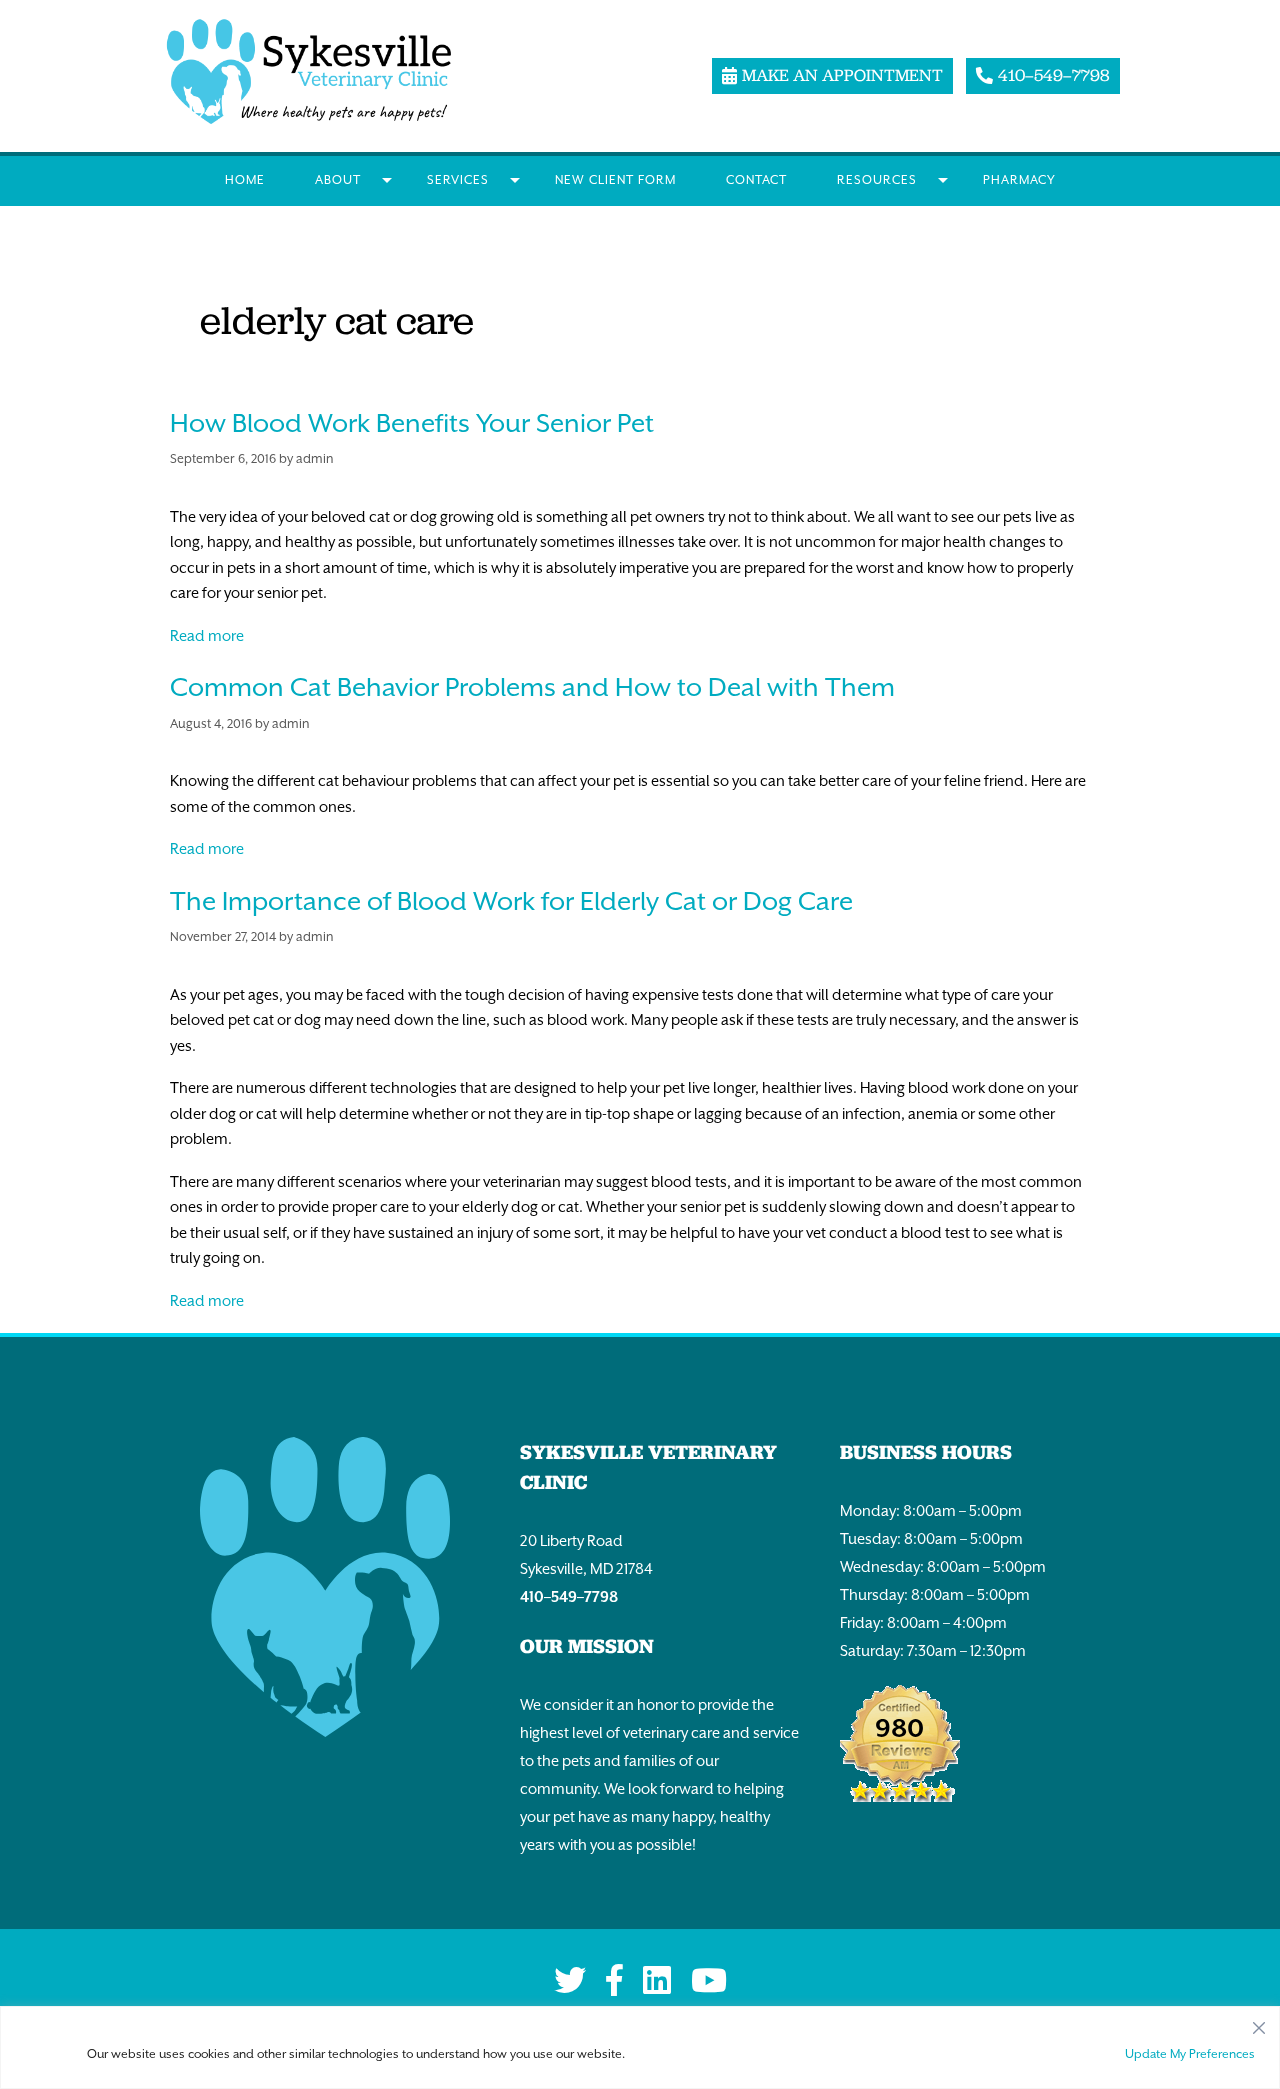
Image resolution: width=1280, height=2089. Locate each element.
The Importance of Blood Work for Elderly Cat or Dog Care (511, 901)
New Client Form (615, 180)
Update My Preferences (1190, 2054)
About (338, 180)
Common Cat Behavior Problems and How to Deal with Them (532, 687)
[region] (640, 2047)
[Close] (1259, 2023)
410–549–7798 (569, 1596)
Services (458, 180)
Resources (877, 180)
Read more (207, 635)
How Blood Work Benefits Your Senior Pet (412, 423)
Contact (756, 180)
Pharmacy (1019, 180)
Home (245, 180)
